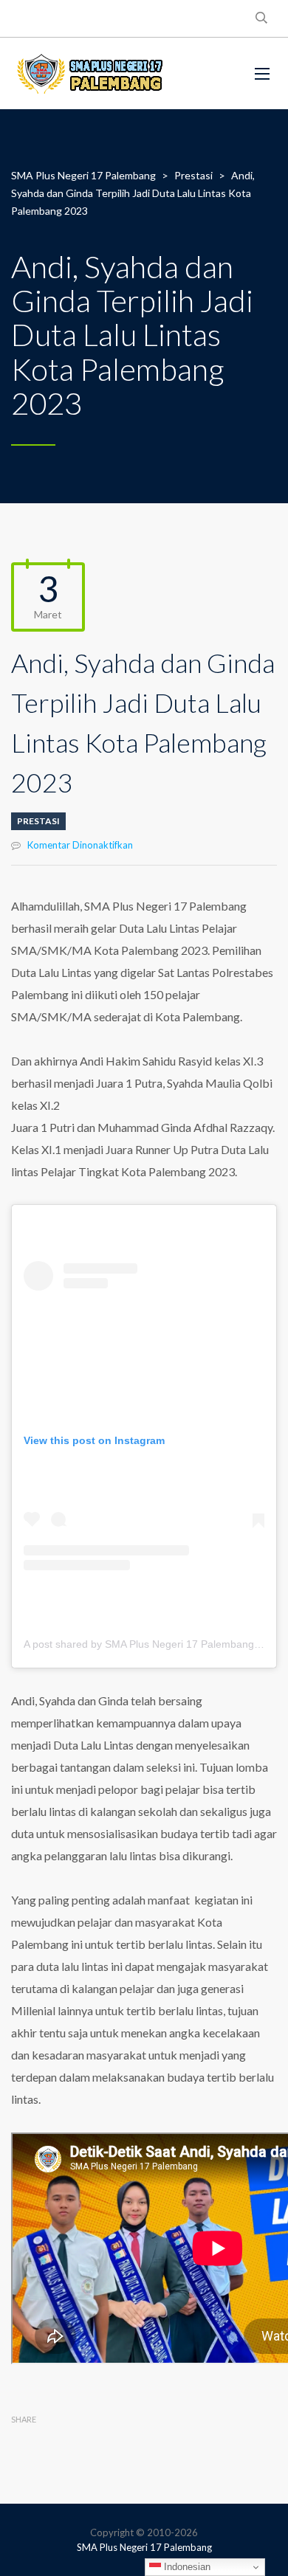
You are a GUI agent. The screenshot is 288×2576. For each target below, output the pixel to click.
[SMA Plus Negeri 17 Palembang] (89, 73)
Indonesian (186, 2567)
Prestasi (38, 821)
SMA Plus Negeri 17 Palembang (144, 2547)
